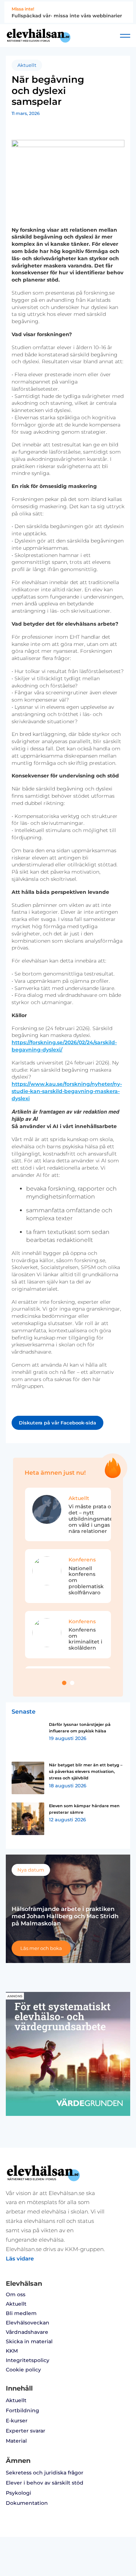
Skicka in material (29, 2341)
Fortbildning (22, 2410)
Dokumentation (27, 2503)
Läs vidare (20, 2258)
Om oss (16, 2294)
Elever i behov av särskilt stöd (45, 2483)
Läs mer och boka (41, 1948)
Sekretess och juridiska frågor (45, 2473)
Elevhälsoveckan (28, 2323)
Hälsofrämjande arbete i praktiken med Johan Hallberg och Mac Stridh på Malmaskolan (65, 1916)
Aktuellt (27, 65)
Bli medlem (21, 2313)
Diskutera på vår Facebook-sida (57, 1423)
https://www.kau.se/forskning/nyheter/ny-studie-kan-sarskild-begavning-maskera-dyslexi (67, 1091)
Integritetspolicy (28, 2360)
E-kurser (17, 2421)
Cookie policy (23, 2370)
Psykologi (18, 2493)
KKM (12, 2351)
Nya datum (31, 1870)
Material (16, 2441)
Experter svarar (26, 2431)
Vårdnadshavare (27, 2332)
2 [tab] (72, 1683)
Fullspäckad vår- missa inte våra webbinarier (67, 16)
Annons (15, 1996)
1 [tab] (64, 1683)
